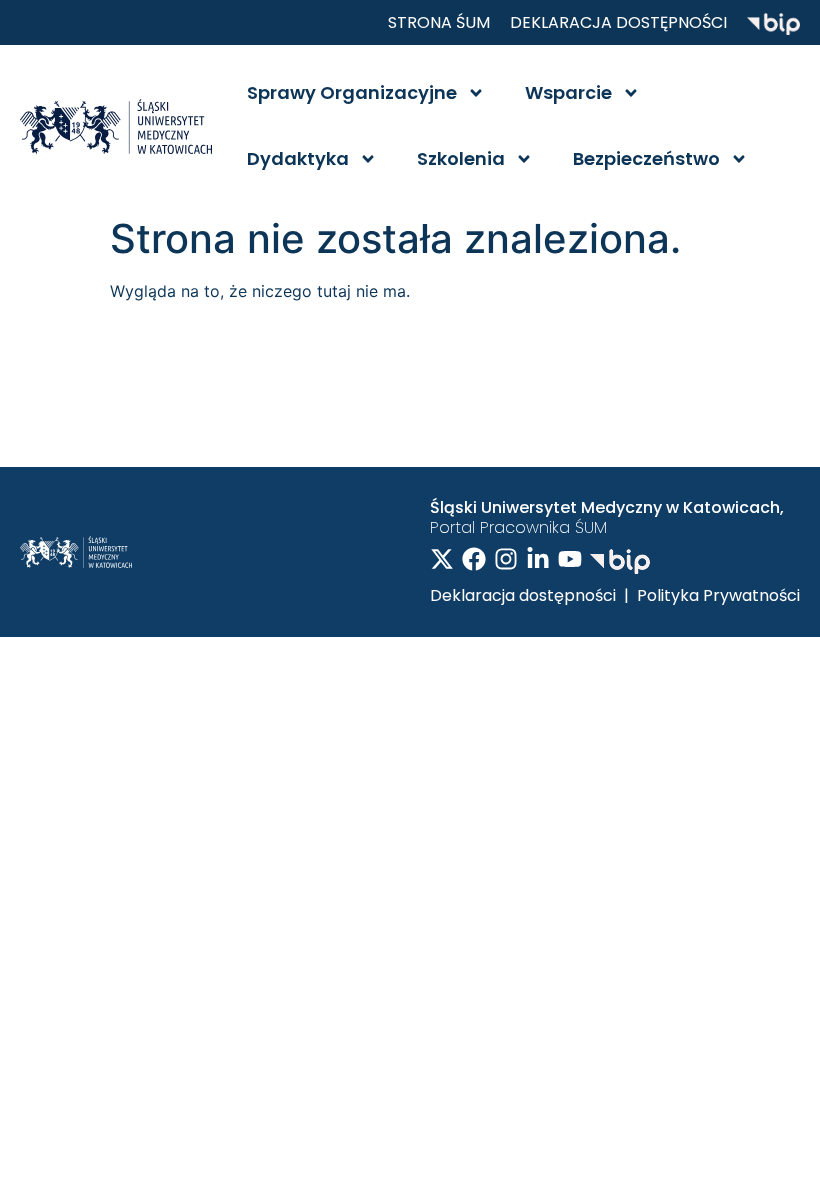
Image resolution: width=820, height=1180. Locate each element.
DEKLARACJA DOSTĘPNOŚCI (618, 22)
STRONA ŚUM (439, 22)
